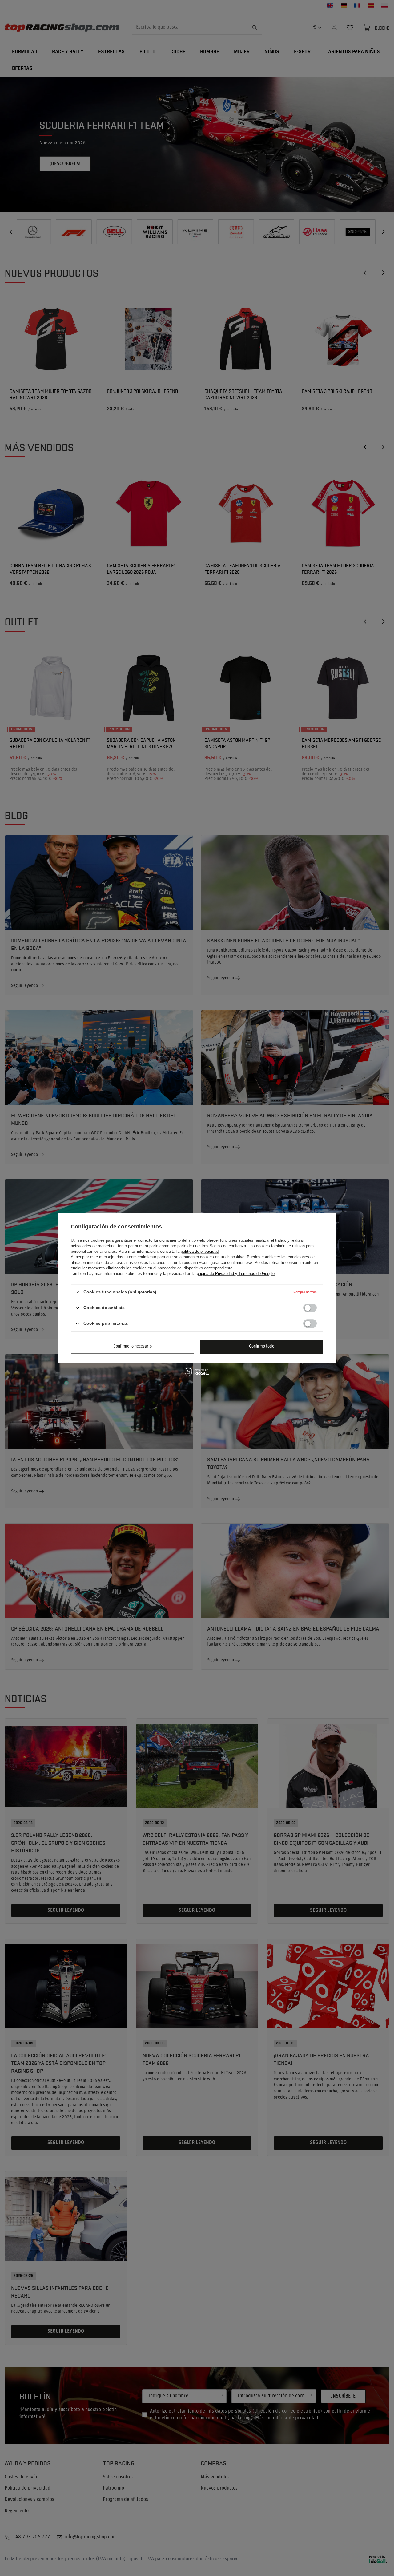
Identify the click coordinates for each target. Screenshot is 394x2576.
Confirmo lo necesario (133, 1346)
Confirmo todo (262, 1346)
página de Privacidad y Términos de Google (236, 1274)
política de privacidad (200, 1251)
